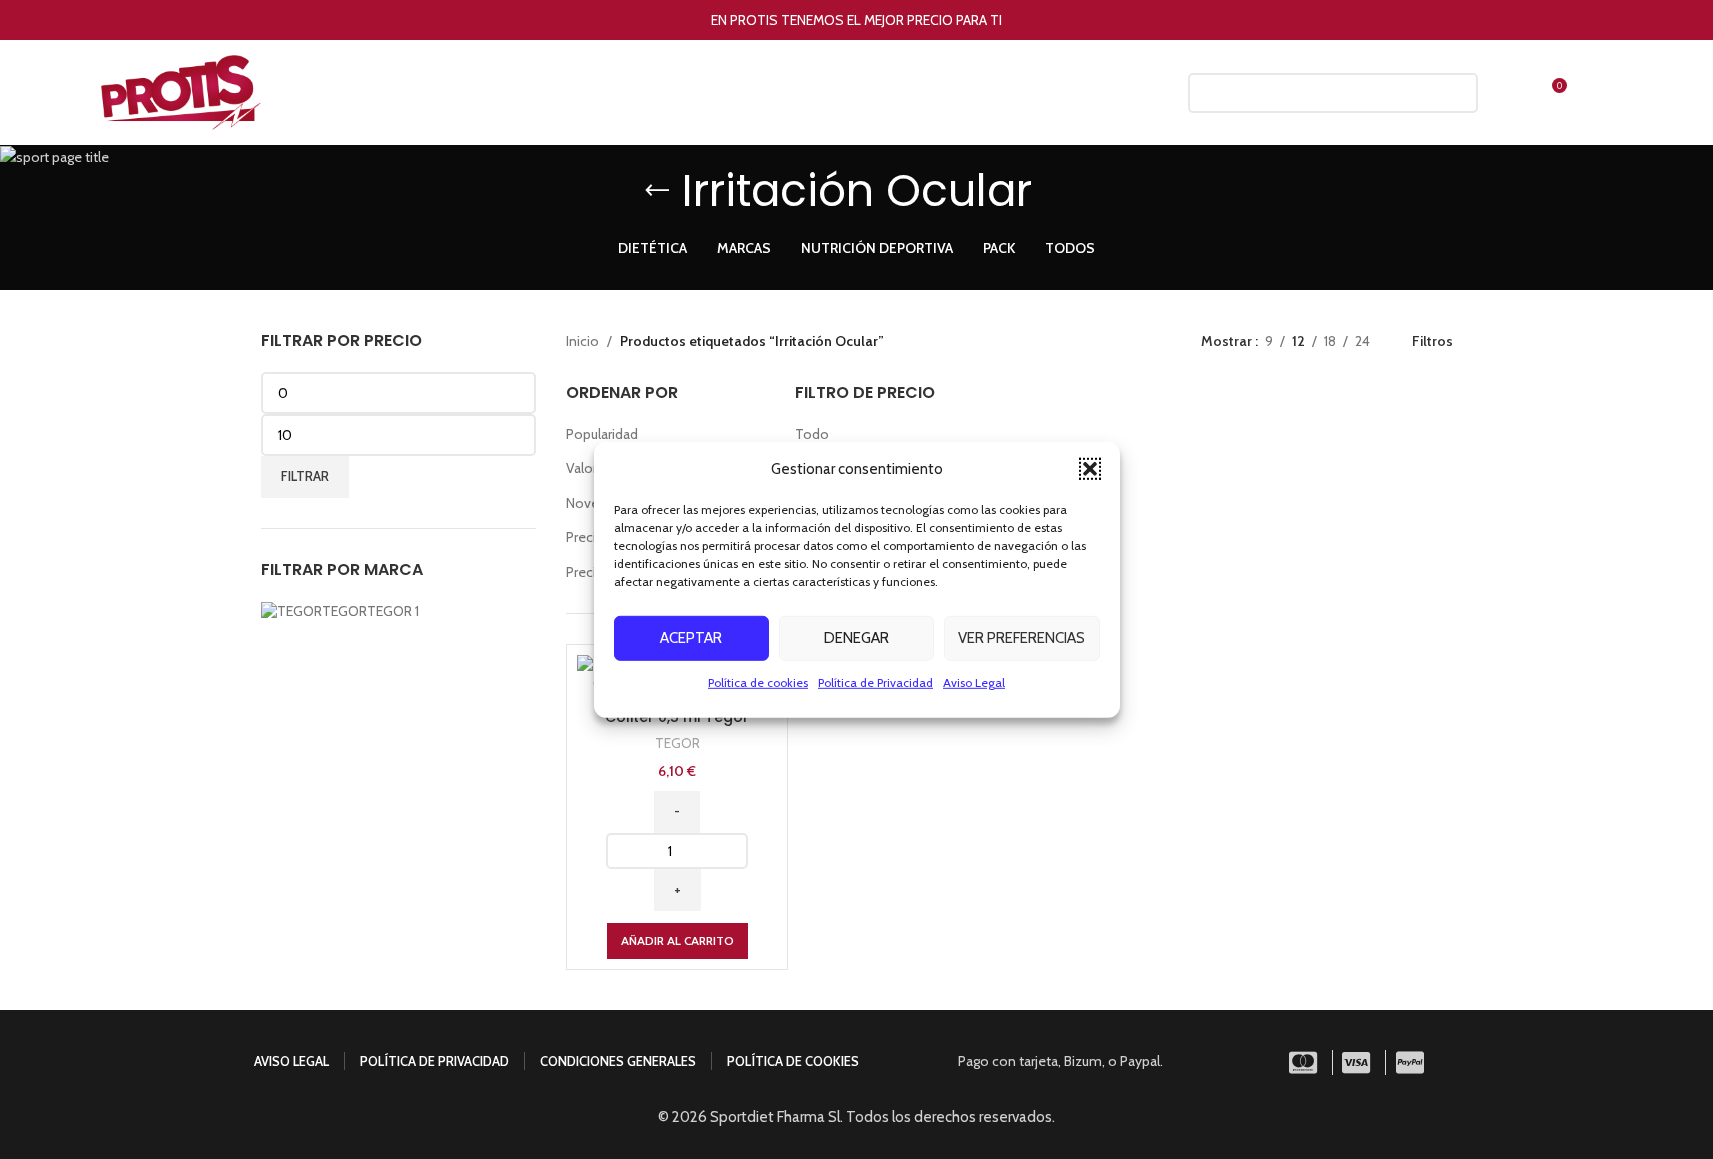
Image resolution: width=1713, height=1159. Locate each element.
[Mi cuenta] (1147, 93)
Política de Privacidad (875, 681)
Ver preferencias (1021, 638)
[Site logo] (181, 91)
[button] (1090, 468)
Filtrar (305, 476)
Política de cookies (758, 681)
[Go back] (657, 191)
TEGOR (677, 743)
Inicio (582, 341)
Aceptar (691, 638)
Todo (812, 434)
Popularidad (602, 434)
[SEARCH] (1455, 93)
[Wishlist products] (1508, 93)
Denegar (856, 638)
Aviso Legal (974, 681)
